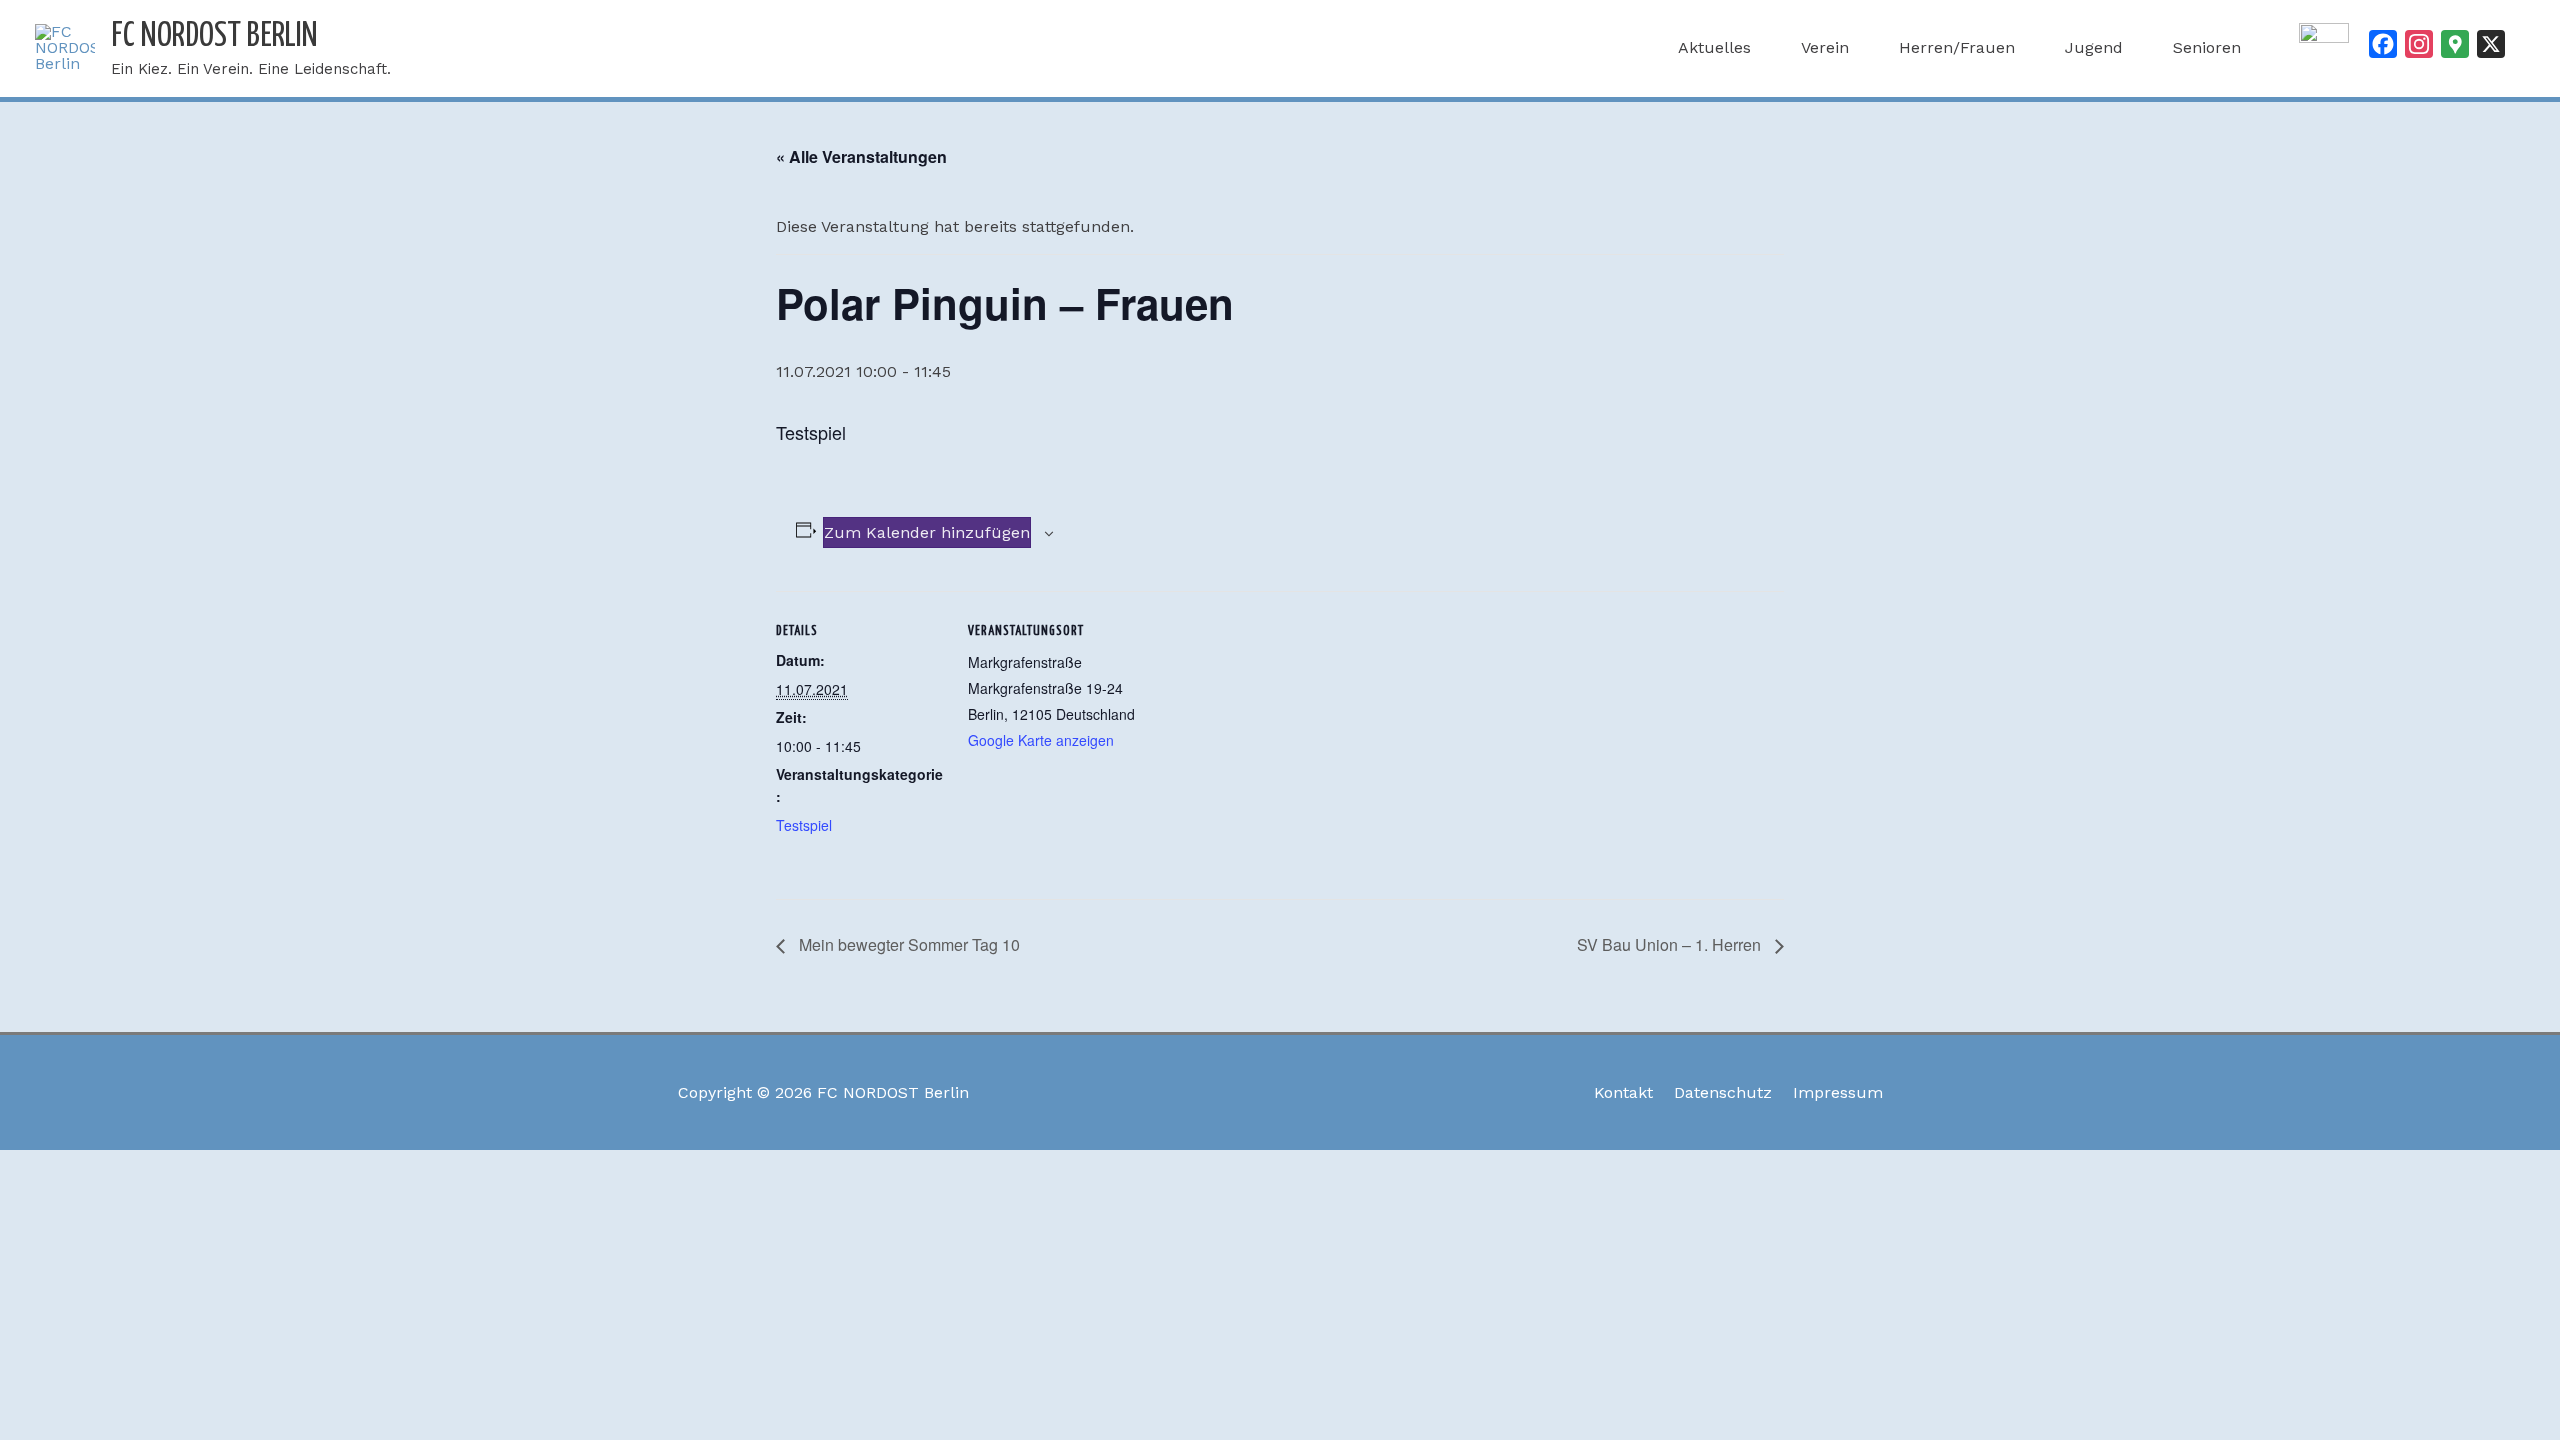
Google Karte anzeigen (1041, 740)
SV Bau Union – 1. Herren (1671, 944)
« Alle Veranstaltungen (861, 156)
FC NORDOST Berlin (214, 36)
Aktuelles (1714, 47)
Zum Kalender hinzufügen (927, 532)
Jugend (2094, 47)
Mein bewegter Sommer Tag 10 (907, 944)
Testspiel (804, 825)
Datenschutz (1723, 1092)
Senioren (2207, 47)
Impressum (1838, 1092)
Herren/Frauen (1957, 47)
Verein (1825, 47)
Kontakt (1623, 1092)
